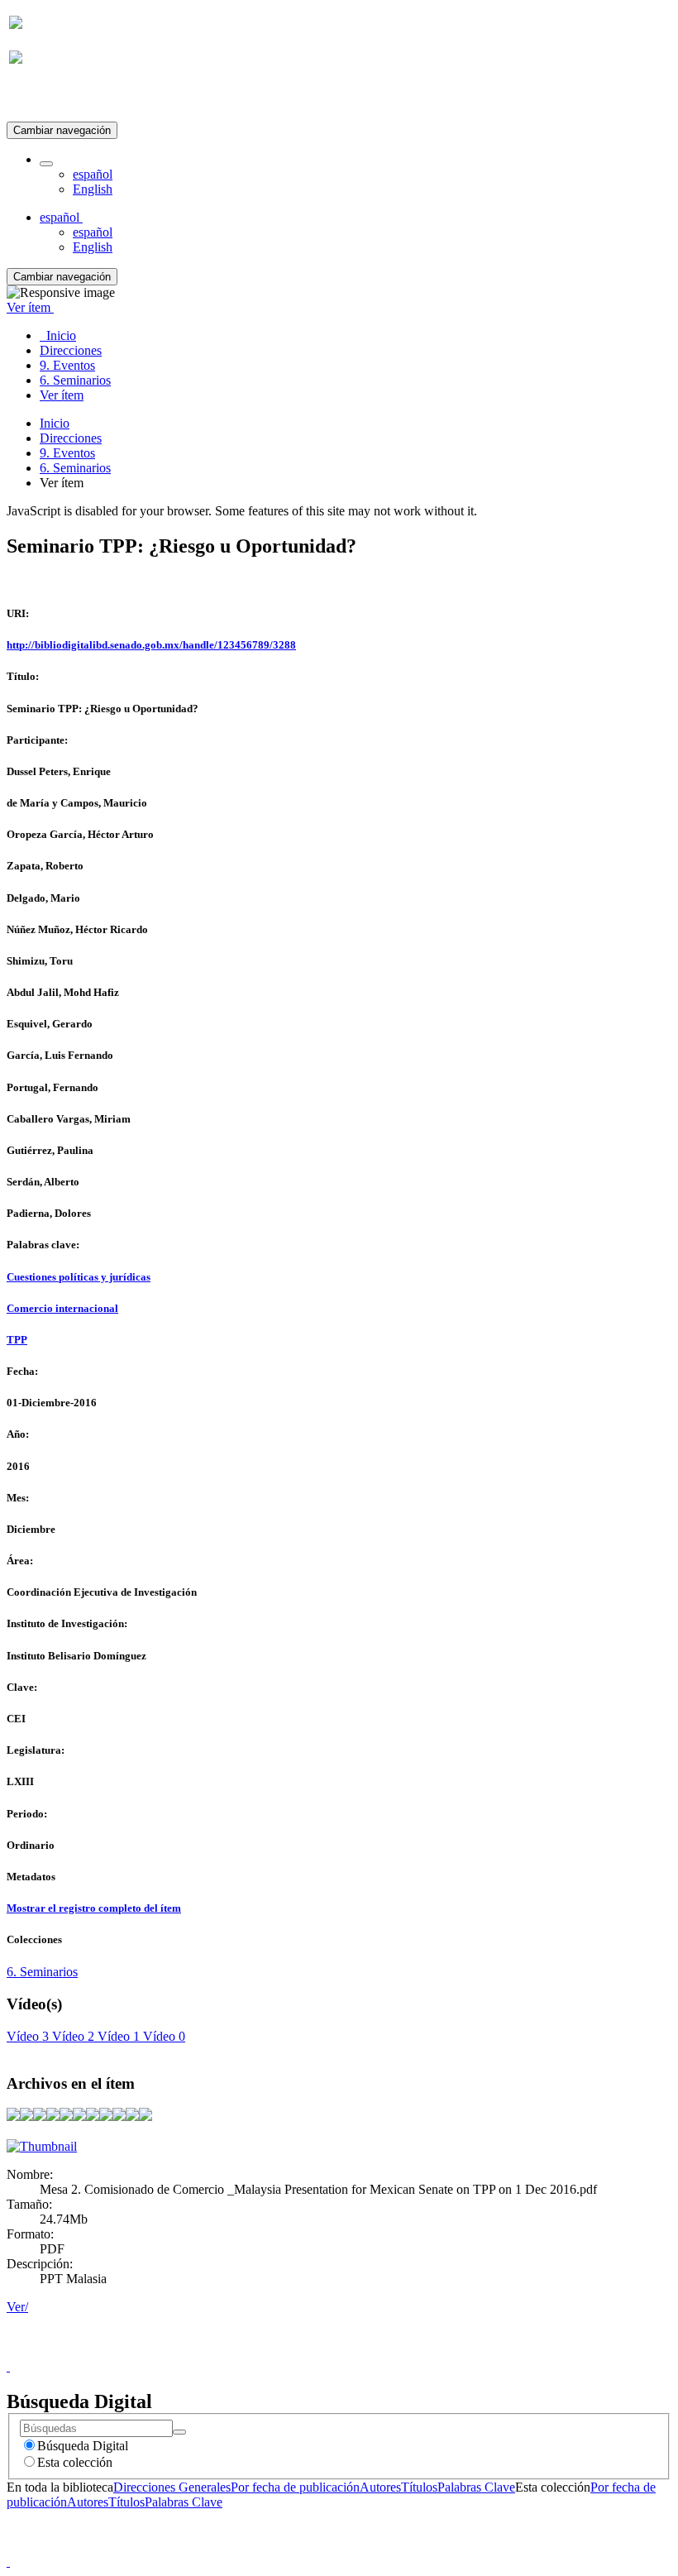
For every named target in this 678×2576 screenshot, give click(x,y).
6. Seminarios (75, 468)
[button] (46, 164)
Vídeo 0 (162, 2036)
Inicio (55, 423)
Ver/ (17, 2307)
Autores (380, 2487)
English (93, 189)
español (93, 174)
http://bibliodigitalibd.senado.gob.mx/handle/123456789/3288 (151, 645)
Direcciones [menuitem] (71, 350)
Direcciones (71, 438)
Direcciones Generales (172, 2487)
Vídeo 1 (117, 2036)
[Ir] (179, 2432)
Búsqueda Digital (83, 2446)
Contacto (303, 2351)
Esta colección (75, 2462)
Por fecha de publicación (295, 2487)
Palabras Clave (476, 2487)
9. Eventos (67, 453)
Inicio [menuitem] (58, 335)
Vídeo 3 (28, 2036)
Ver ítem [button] (30, 307)
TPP (17, 1340)
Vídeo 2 (72, 2036)
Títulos (419, 2487)
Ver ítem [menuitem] (62, 395)
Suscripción (40, 98)
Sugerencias (367, 2351)
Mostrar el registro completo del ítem (94, 1908)
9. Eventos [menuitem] (67, 365)
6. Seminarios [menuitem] (75, 380)
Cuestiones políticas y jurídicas (79, 1277)
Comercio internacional (62, 1308)
